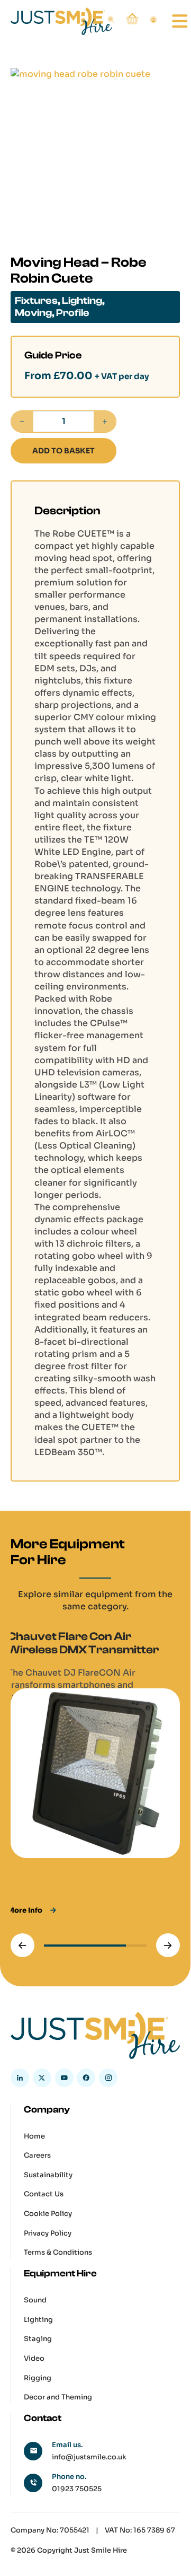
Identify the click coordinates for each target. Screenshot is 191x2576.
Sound (35, 2300)
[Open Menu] (172, 21)
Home (34, 2136)
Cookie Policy (48, 2214)
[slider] (95, 1946)
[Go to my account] (153, 21)
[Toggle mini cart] (132, 19)
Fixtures (36, 301)
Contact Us (44, 2194)
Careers (37, 2155)
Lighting (82, 301)
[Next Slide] (168, 1945)
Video (34, 2358)
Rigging (38, 2378)
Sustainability (48, 2175)
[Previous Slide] (22, 1945)
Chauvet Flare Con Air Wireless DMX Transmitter (83, 1643)
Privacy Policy (48, 2233)
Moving (33, 313)
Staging (38, 2339)
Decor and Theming (58, 2397)
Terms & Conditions (58, 2252)
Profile (73, 313)
